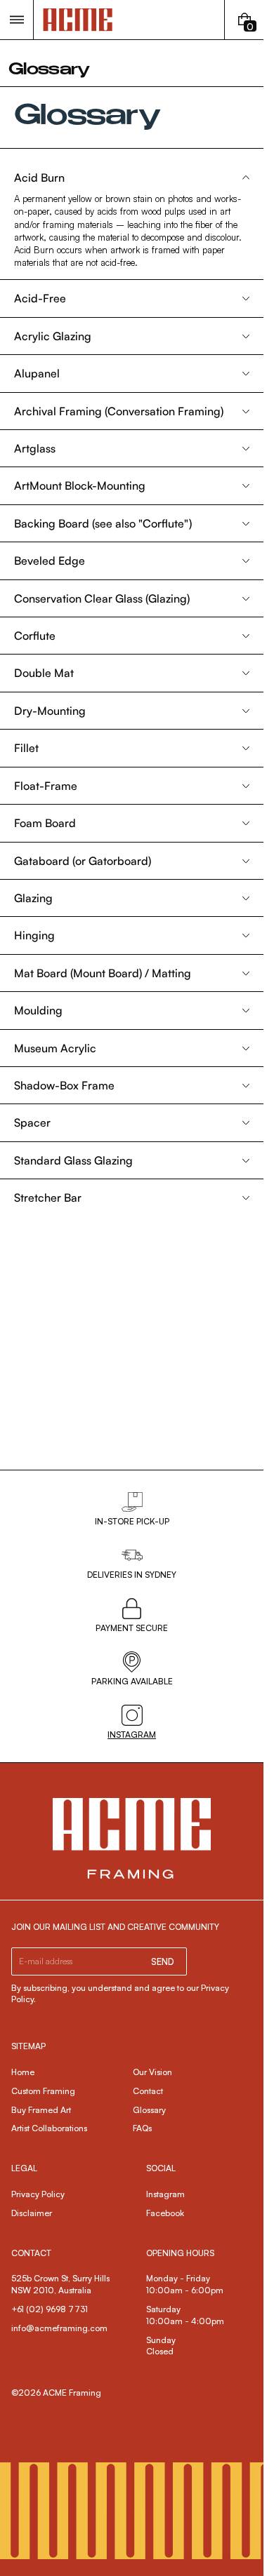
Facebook (165, 2213)
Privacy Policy (38, 2194)
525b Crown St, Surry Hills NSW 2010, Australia (61, 2284)
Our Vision (152, 2072)
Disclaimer (32, 2213)
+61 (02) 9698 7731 (50, 2309)
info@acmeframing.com (59, 2328)
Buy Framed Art (41, 2110)
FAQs (142, 2128)
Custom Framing (43, 2091)
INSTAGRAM (132, 1735)
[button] (17, 20)
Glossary (149, 2110)
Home (23, 2072)
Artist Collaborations (49, 2128)
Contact (148, 2091)
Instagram (165, 2194)
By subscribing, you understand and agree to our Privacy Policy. (120, 1994)
